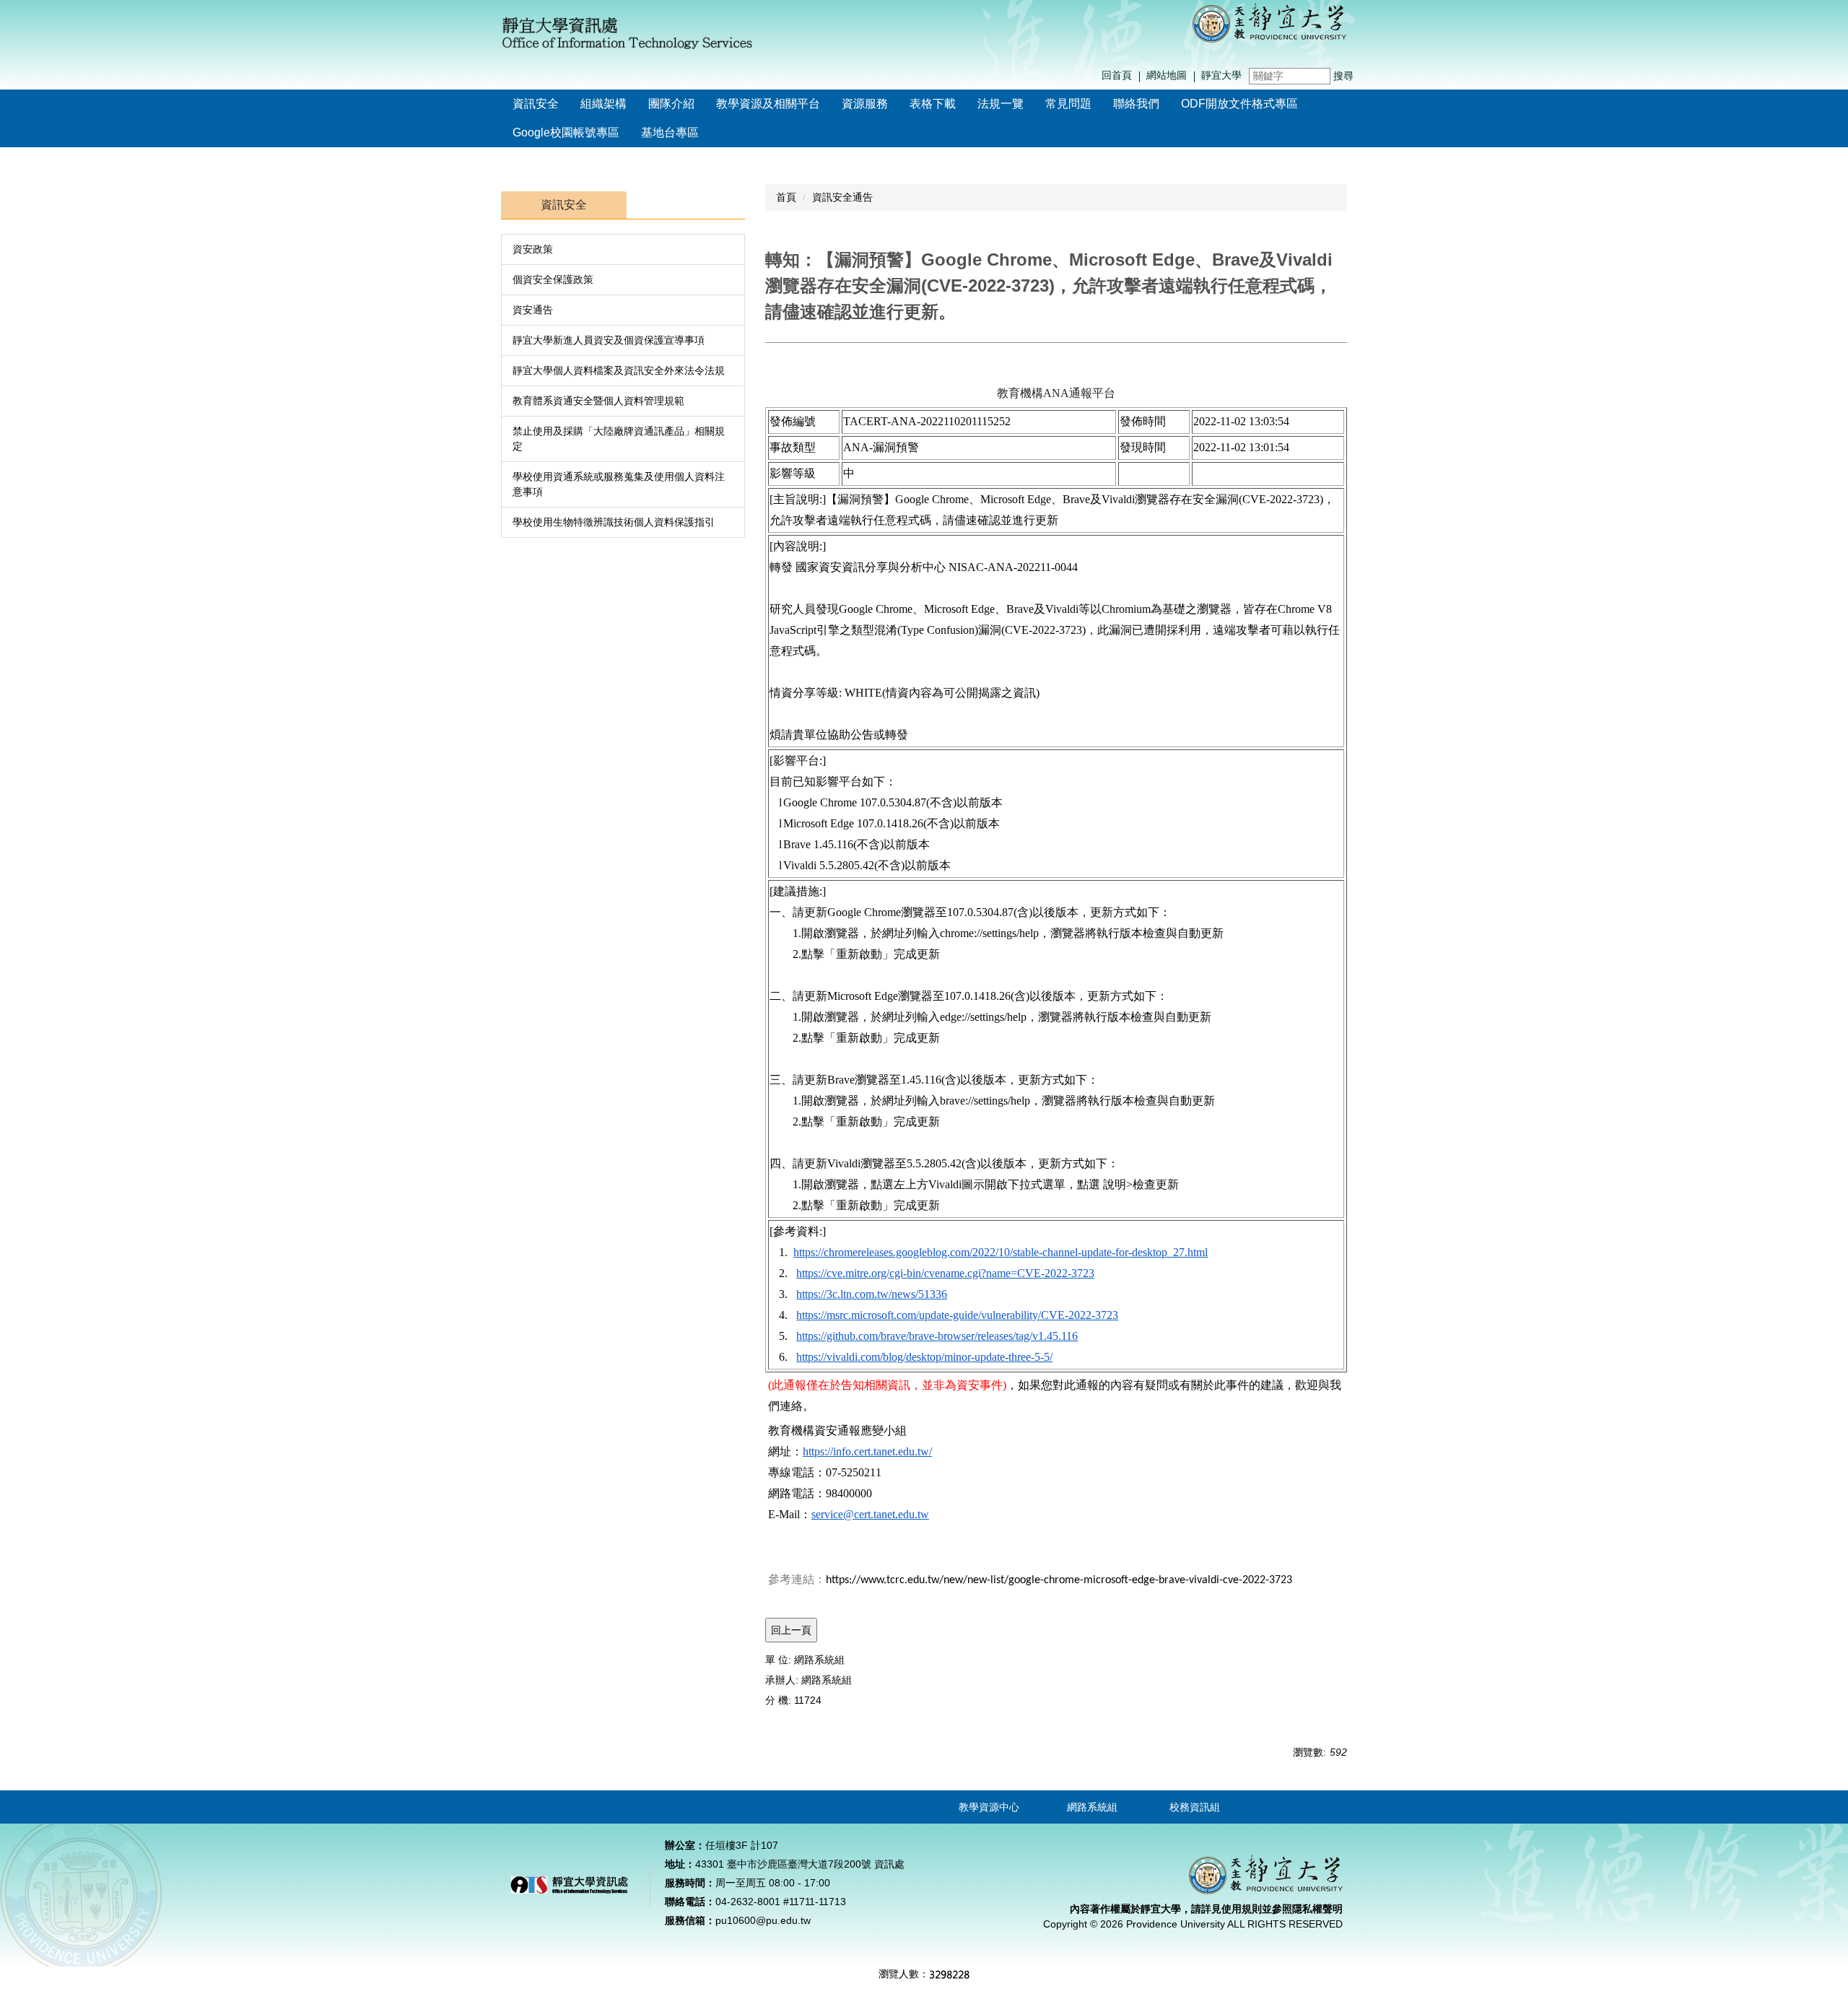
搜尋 (1343, 76)
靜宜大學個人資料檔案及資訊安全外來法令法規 (619, 370)
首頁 (786, 197)
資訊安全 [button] (536, 104)
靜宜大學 (1221, 75)
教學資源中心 (989, 1807)
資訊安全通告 (842, 197)
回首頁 (1117, 75)
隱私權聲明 (1317, 1909)
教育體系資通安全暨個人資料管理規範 (598, 401)
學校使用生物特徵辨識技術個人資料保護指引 (614, 522)
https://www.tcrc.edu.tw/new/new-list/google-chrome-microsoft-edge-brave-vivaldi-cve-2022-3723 (1059, 1580)
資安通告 (533, 310)
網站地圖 (1167, 75)
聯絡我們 (1136, 104)
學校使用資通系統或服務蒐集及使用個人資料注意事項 (619, 484)
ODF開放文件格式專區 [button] (1239, 104)
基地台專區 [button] (670, 132)
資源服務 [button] (865, 104)
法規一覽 (1001, 104)
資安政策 (533, 249)
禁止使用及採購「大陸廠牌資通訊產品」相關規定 (619, 439)
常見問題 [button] (1068, 104)
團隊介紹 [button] (671, 104)
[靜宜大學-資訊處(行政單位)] (1269, 22)
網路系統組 (1092, 1807)
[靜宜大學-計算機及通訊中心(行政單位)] (628, 31)
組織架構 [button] (603, 104)
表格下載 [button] (933, 104)
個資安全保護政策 (553, 279)
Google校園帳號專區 (566, 132)
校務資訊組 (1195, 1807)
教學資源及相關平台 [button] (768, 104)
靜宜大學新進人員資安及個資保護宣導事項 (609, 340)
